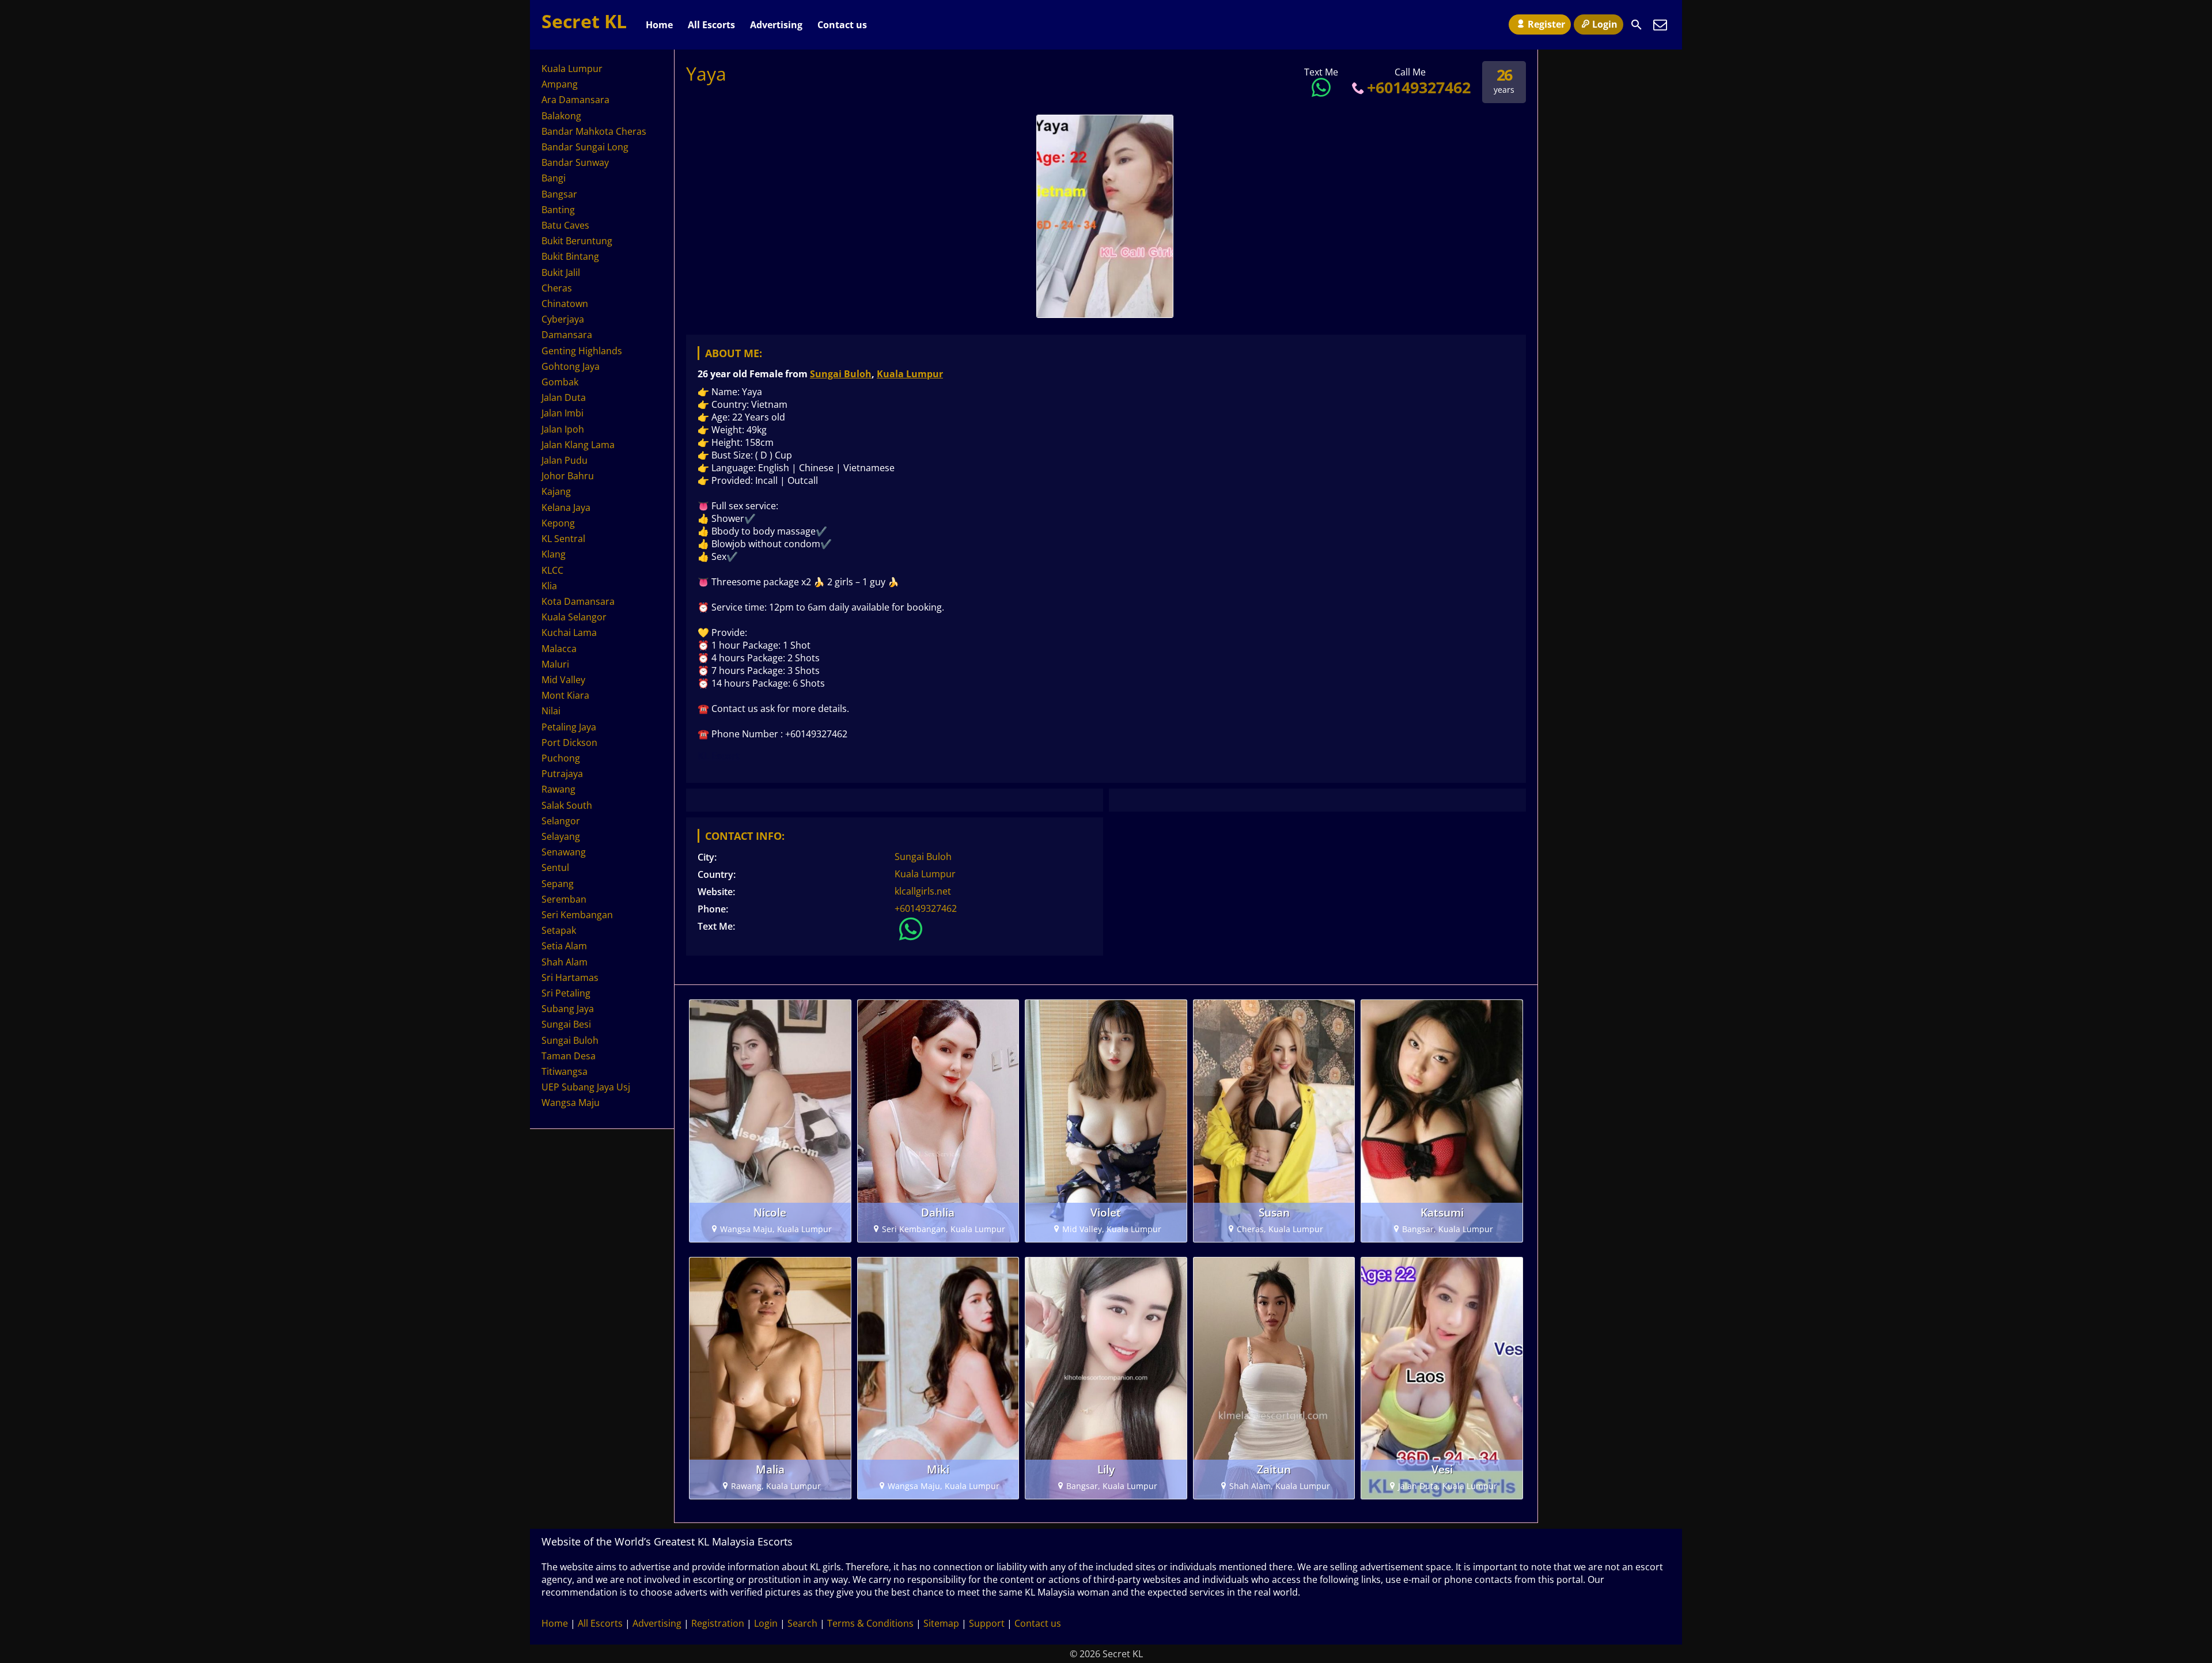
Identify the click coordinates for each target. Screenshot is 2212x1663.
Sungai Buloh (841, 374)
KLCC (552, 570)
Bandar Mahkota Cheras (594, 131)
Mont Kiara (565, 695)
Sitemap (941, 1623)
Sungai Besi (566, 1024)
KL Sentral (563, 539)
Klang (554, 554)
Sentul (555, 868)
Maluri (555, 664)
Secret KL (584, 21)
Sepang (558, 884)
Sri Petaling (566, 993)
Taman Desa (569, 1056)
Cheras (557, 288)
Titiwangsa (565, 1071)
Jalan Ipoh (563, 429)
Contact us (842, 25)
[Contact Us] (1660, 25)
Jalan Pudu (565, 460)
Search (802, 1623)
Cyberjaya (563, 319)
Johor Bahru (568, 476)
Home (659, 25)
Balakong (561, 116)
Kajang (556, 491)
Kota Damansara (578, 601)
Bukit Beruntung (577, 241)
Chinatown (565, 304)
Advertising (776, 25)
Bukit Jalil (561, 272)
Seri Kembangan (577, 915)
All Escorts (711, 25)
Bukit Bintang (570, 256)
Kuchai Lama (569, 632)
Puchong (561, 758)
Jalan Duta (564, 397)
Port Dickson (569, 743)
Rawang (558, 789)
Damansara (567, 335)
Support (987, 1623)
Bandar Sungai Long (585, 147)
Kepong (558, 523)
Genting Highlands (582, 351)
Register (1546, 24)
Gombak (560, 382)
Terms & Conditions (870, 1623)
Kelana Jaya (566, 507)
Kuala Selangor (574, 617)
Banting (558, 210)
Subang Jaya (568, 1009)
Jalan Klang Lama (578, 445)
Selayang (561, 836)
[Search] (1637, 25)
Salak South (567, 805)
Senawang (564, 852)
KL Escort (719, 756)
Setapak (559, 930)
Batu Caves (565, 225)
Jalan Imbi (563, 413)
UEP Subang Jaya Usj (586, 1087)
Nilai (551, 711)
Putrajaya (562, 774)
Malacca (559, 649)
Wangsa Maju (571, 1103)
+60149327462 (1419, 87)
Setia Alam (564, 946)
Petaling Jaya (569, 727)
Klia (549, 586)
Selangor (561, 821)
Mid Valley (563, 680)
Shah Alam (565, 962)
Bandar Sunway (575, 162)
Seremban (564, 899)
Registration (718, 1623)
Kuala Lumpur (910, 374)
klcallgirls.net (923, 891)
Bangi (554, 178)
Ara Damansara (575, 100)
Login (1605, 24)
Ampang (560, 84)
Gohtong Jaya (571, 366)
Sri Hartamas (570, 978)
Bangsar (559, 194)
